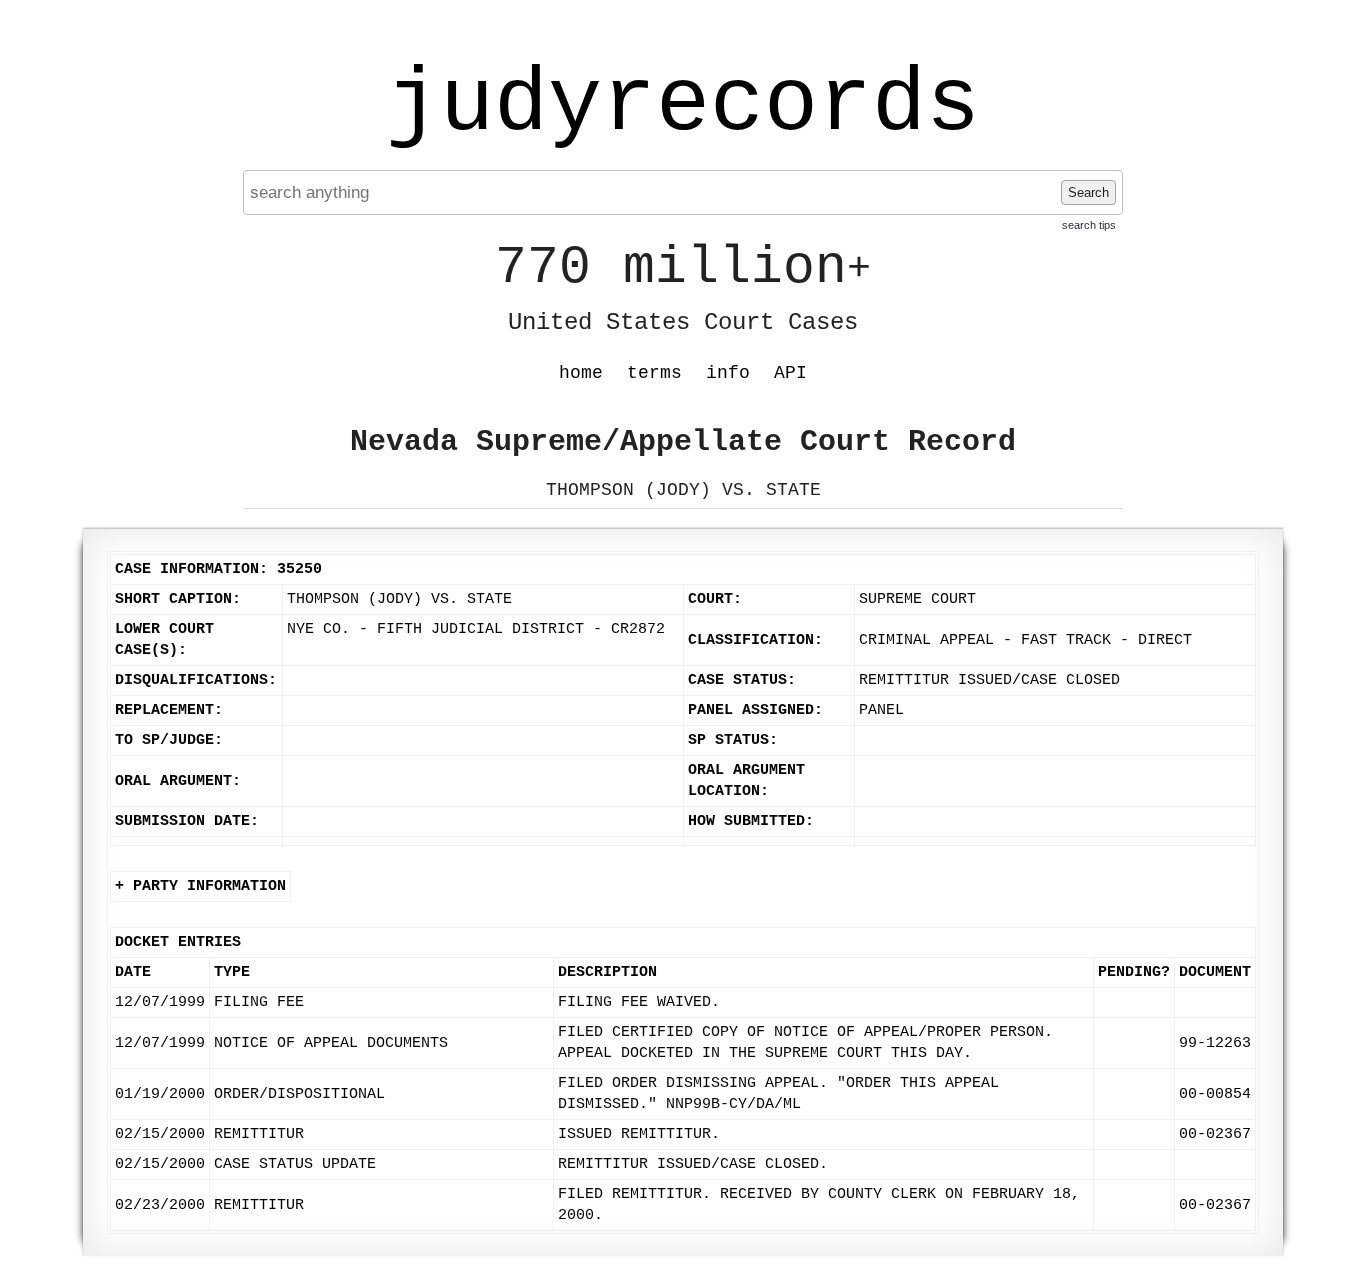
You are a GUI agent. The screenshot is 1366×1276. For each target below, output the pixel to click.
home (581, 373)
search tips (1089, 225)
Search (1088, 192)
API (790, 373)
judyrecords (683, 105)
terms (654, 373)
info (728, 373)
